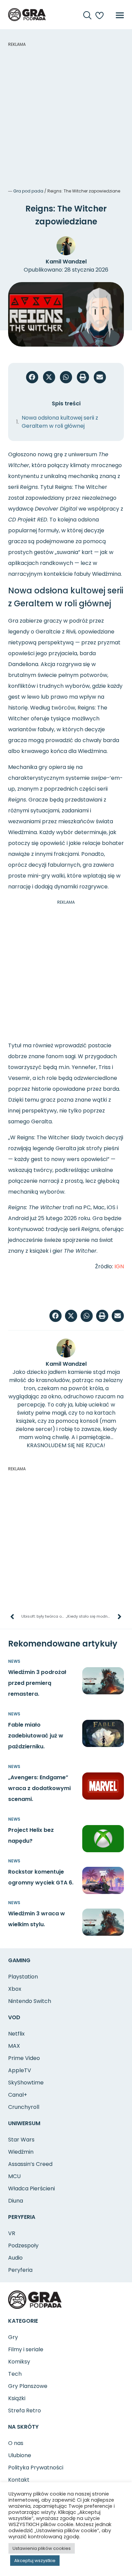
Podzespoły (23, 2246)
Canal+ (18, 2095)
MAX (14, 2046)
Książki (17, 2398)
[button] (32, 377)
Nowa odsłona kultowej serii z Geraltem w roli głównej (60, 422)
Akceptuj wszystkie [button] (35, 2561)
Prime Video (24, 2058)
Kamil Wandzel (66, 262)
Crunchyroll (24, 2107)
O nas (16, 2443)
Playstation (23, 1977)
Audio (15, 2258)
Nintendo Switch (30, 2001)
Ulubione (20, 2455)
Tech (15, 2374)
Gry (13, 2337)
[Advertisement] (66, 114)
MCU (14, 2176)
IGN (119, 1266)
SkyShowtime (26, 2083)
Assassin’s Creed (30, 2164)
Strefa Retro (25, 2411)
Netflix (16, 2034)
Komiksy (19, 2362)
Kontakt (19, 2480)
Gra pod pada (28, 191)
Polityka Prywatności (36, 2468)
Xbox (15, 1989)
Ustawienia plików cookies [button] (42, 2548)
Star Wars (21, 2140)
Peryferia (20, 2270)
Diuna (16, 2201)
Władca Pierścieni (31, 2188)
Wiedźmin (21, 2152)
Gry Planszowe (28, 2386)
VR (12, 2233)
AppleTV (20, 2070)
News (14, 1661)
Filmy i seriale (26, 2349)
